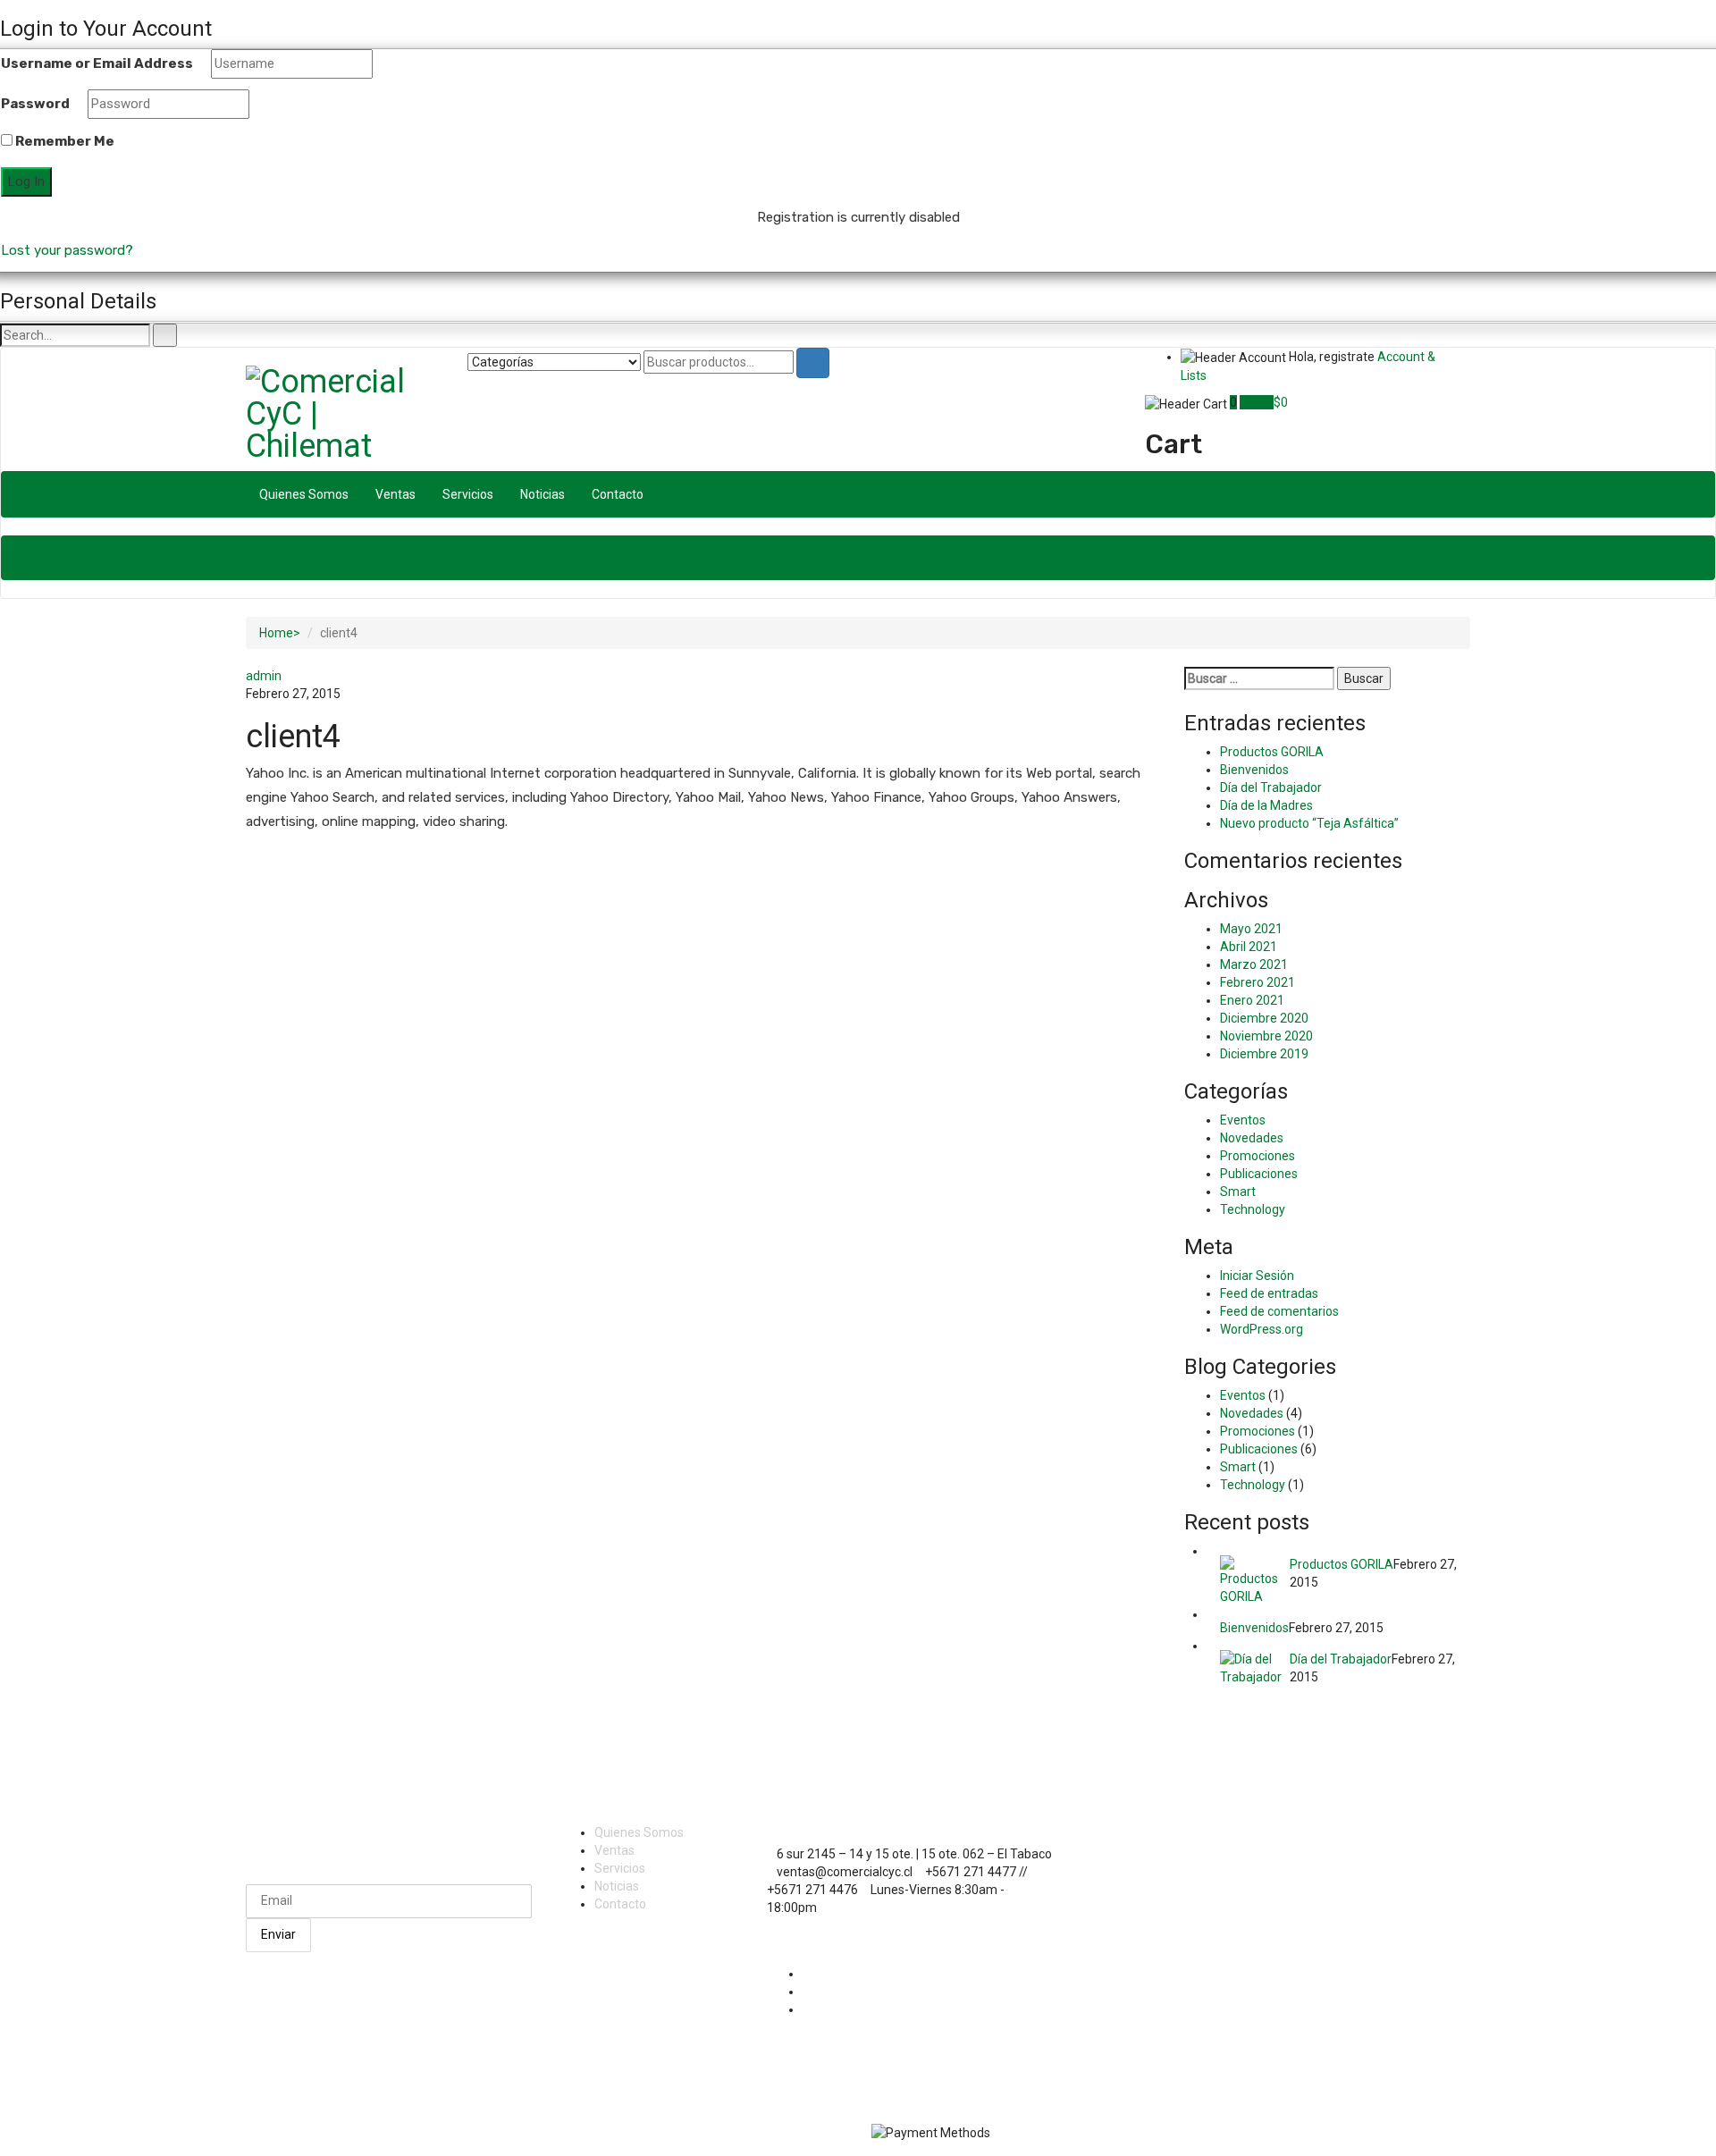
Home (276, 633)
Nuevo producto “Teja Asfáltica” (1309, 823)
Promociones (1258, 1156)
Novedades (1252, 1138)
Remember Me (63, 141)
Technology (1253, 1209)
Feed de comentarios (1279, 1311)
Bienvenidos (1254, 770)
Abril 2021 (1249, 947)
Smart (1238, 1192)
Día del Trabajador (1271, 787)
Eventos (1243, 1120)
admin (264, 676)
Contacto (618, 494)
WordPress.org (1262, 1329)
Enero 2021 (1252, 1000)
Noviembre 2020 (1266, 1036)
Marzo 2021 (1254, 964)
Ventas (395, 494)
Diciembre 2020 (1264, 1018)
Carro (1257, 402)
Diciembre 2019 (1264, 1054)
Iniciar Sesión (1257, 1276)
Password (35, 104)
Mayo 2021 (1251, 929)
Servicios (468, 494)
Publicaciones (1259, 1174)
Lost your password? (67, 250)
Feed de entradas (1269, 1293)
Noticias (543, 494)
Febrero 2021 (1258, 982)
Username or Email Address (97, 63)
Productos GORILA (1272, 752)
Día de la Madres (1266, 805)
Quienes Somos (304, 494)
